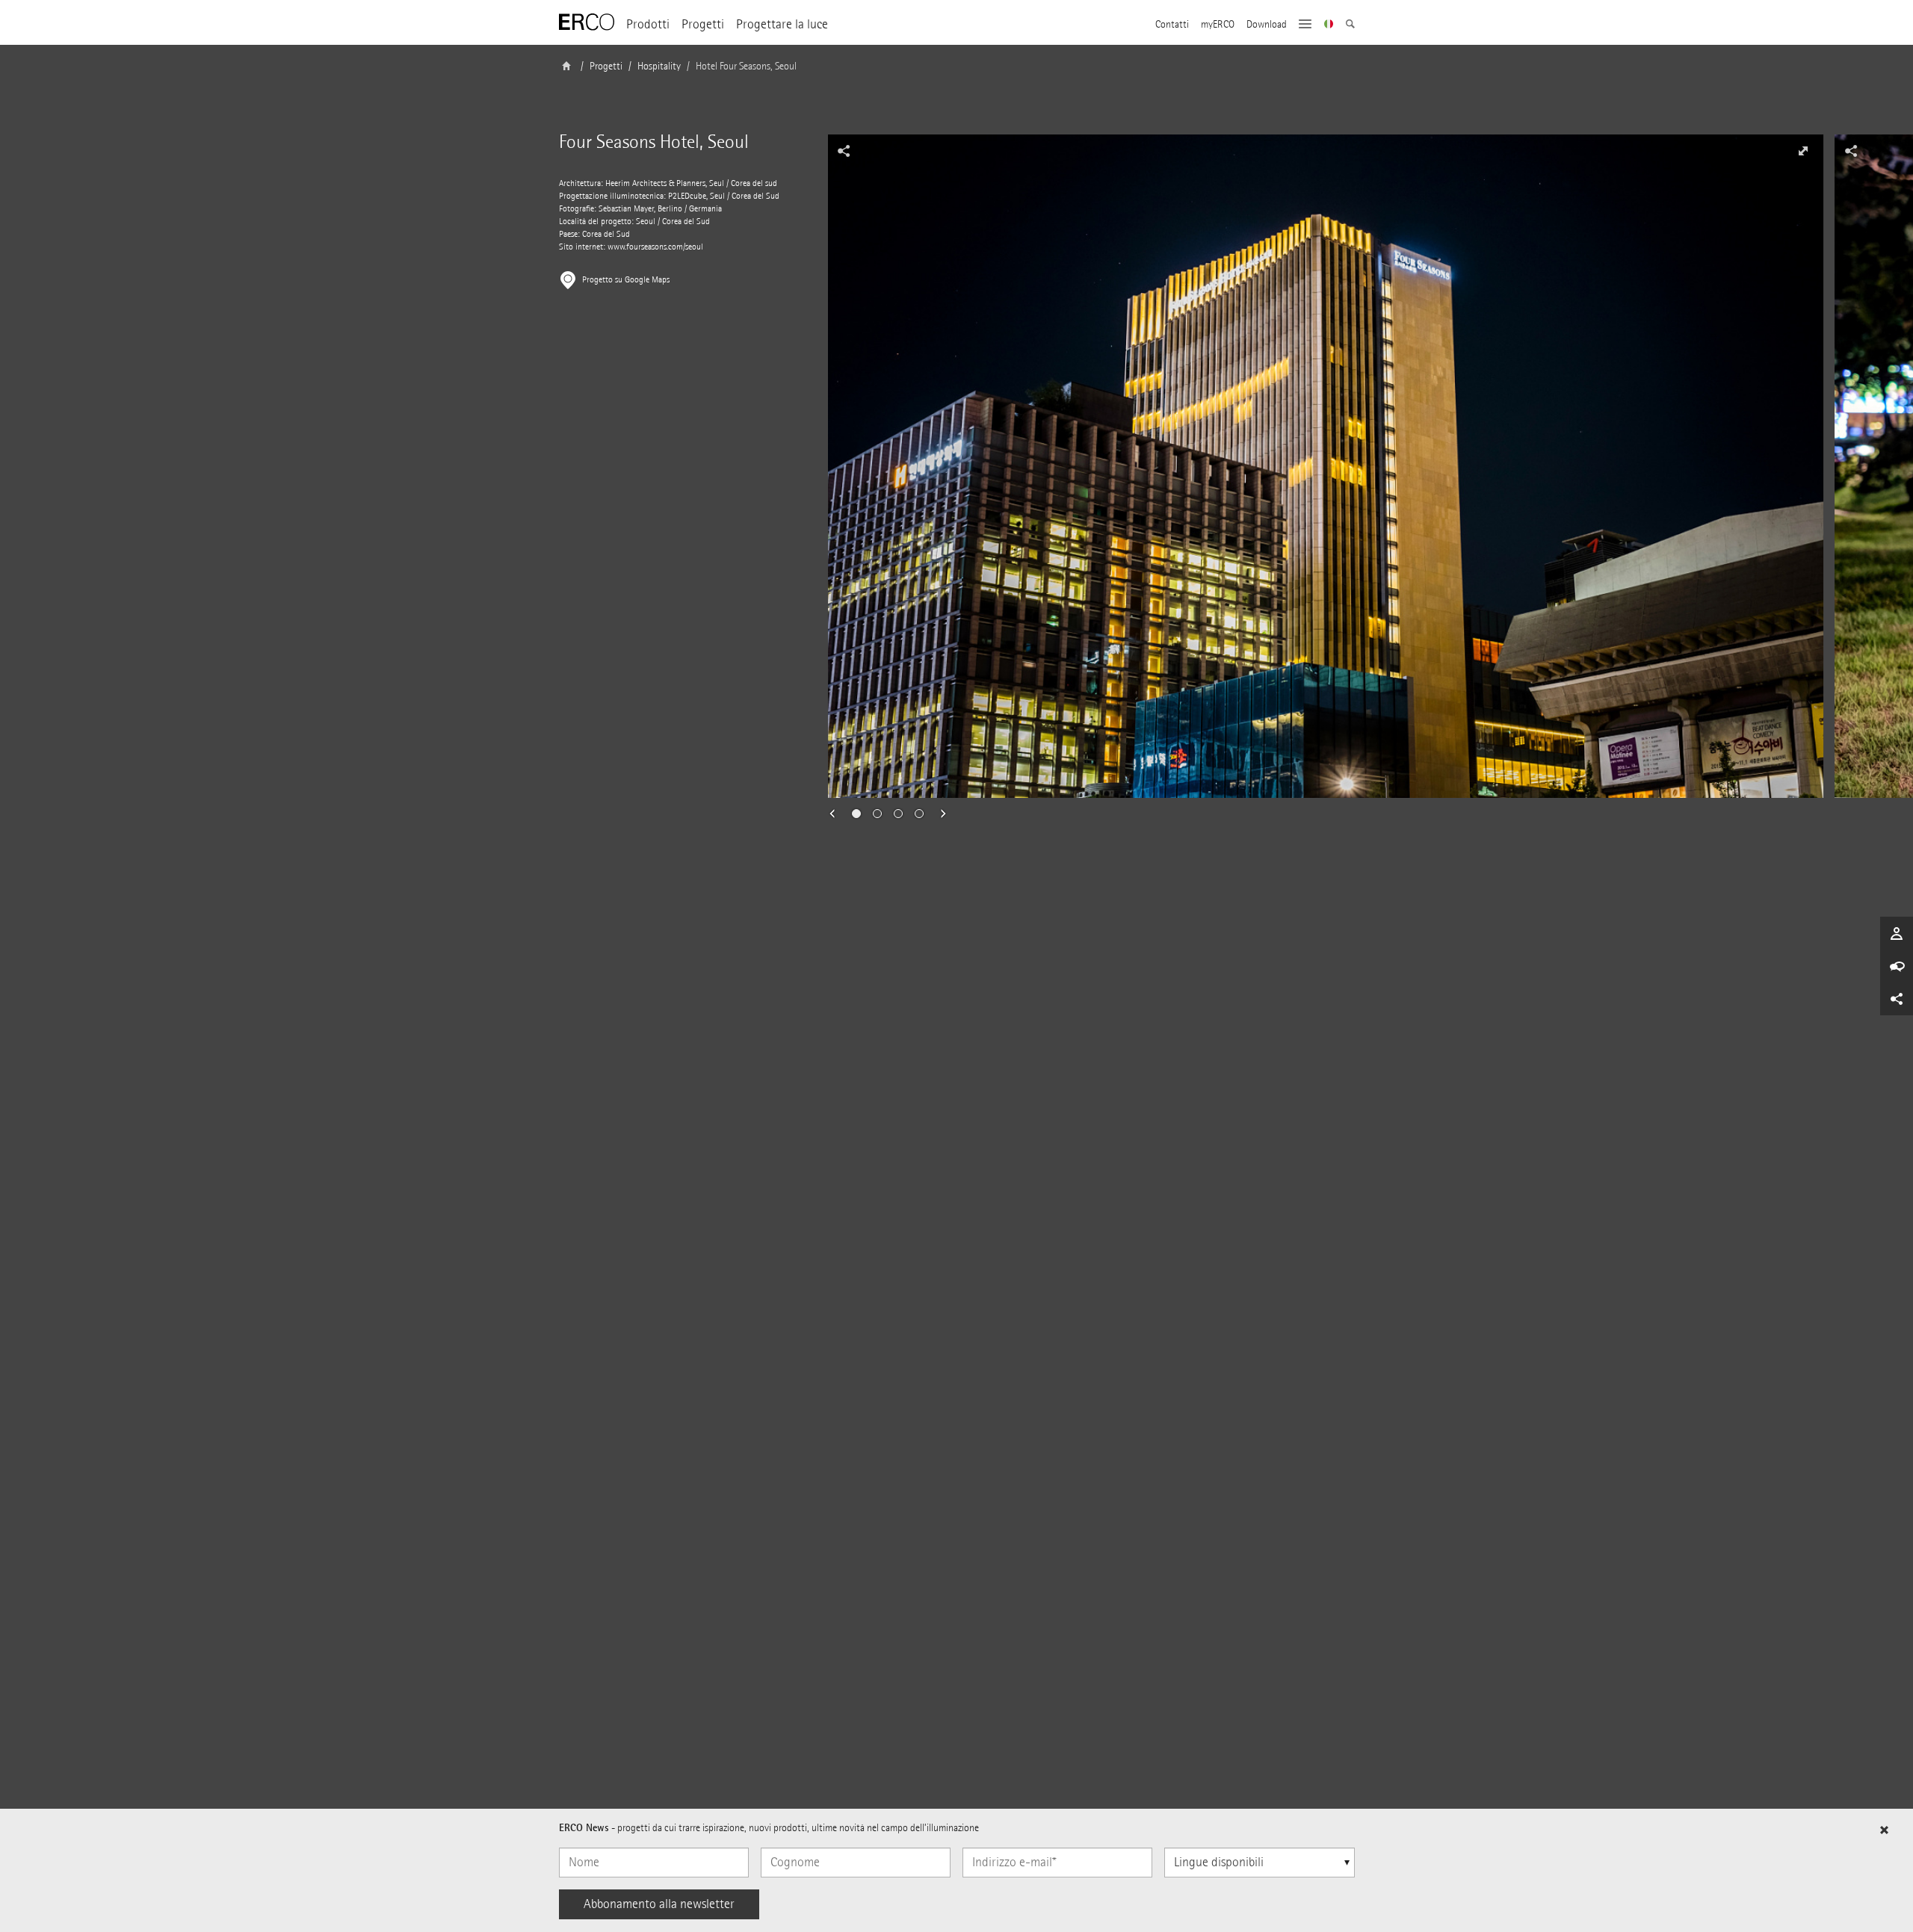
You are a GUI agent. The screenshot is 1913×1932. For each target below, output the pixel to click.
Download (1267, 25)
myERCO (1218, 25)
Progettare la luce (782, 24)
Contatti (1172, 25)
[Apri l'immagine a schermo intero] (1803, 151)
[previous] (837, 814)
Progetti (703, 24)
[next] (939, 814)
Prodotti (648, 24)
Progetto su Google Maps (626, 280)
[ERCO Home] (587, 22)
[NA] (1329, 25)
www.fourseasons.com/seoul (655, 247)
